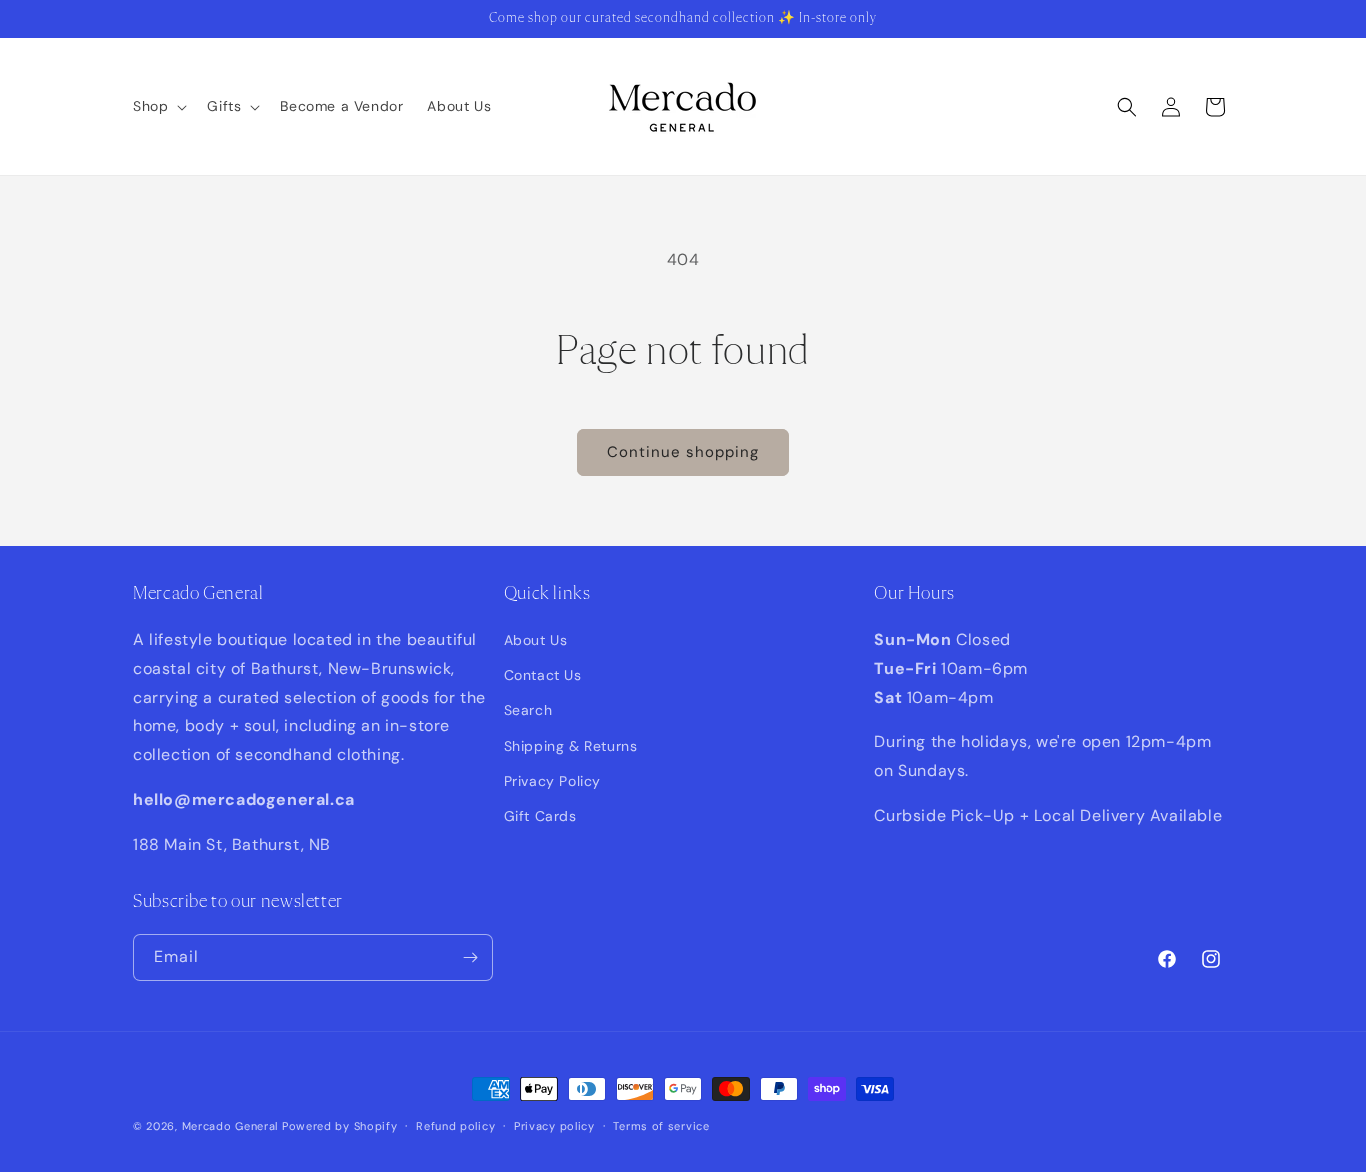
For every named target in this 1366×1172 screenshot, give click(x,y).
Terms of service (661, 1126)
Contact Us (543, 675)
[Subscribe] (470, 957)
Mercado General (232, 1126)
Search (528, 710)
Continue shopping (683, 452)
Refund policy (455, 1126)
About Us (536, 640)
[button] (158, 106)
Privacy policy (554, 1126)
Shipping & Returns (571, 746)
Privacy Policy (552, 781)
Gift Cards (540, 816)
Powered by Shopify (340, 1126)
